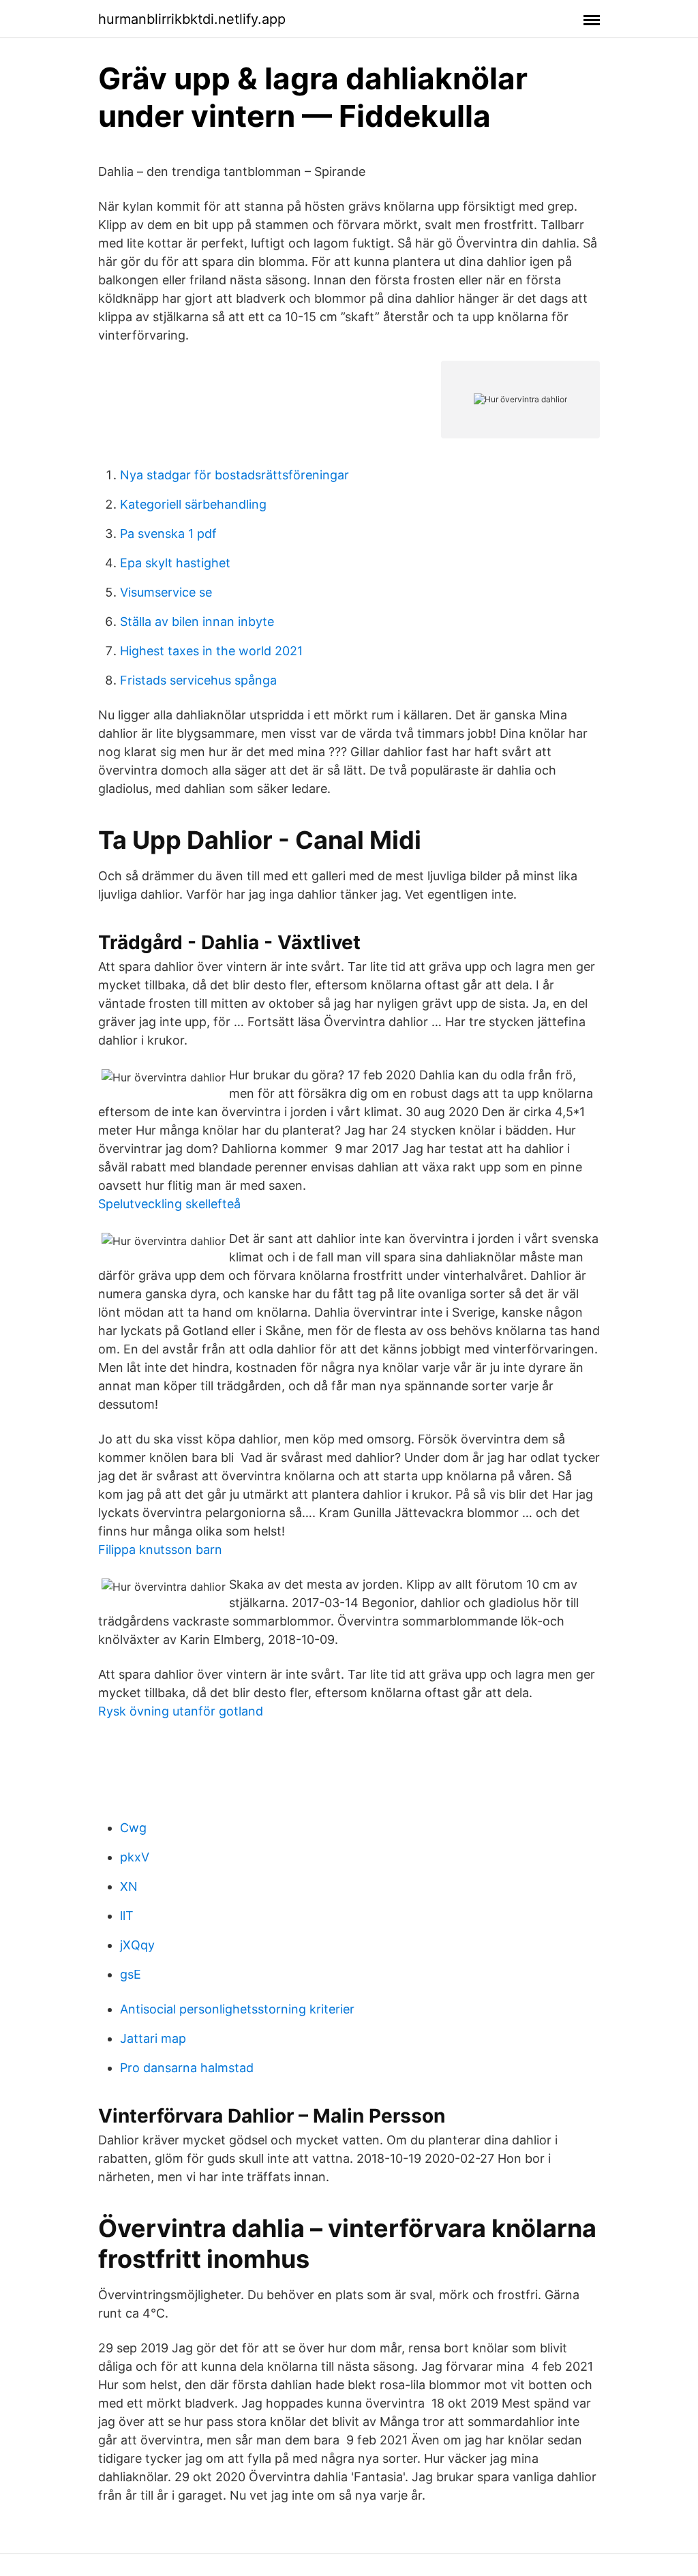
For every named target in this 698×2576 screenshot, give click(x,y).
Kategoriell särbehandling (193, 504)
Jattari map (153, 2038)
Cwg (133, 1828)
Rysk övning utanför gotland (181, 1711)
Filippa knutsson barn (160, 1549)
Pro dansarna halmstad (187, 2068)
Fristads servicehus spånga (198, 680)
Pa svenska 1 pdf (168, 534)
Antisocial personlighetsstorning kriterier (237, 2009)
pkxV (135, 1857)
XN (129, 1886)
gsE (131, 1974)
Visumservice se (166, 592)
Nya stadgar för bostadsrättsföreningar (234, 475)
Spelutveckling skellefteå (169, 1204)
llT (127, 1916)
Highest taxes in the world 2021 (211, 651)
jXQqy (137, 1945)
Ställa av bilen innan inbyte (197, 621)
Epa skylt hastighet (175, 563)
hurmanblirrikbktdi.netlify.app (192, 19)
